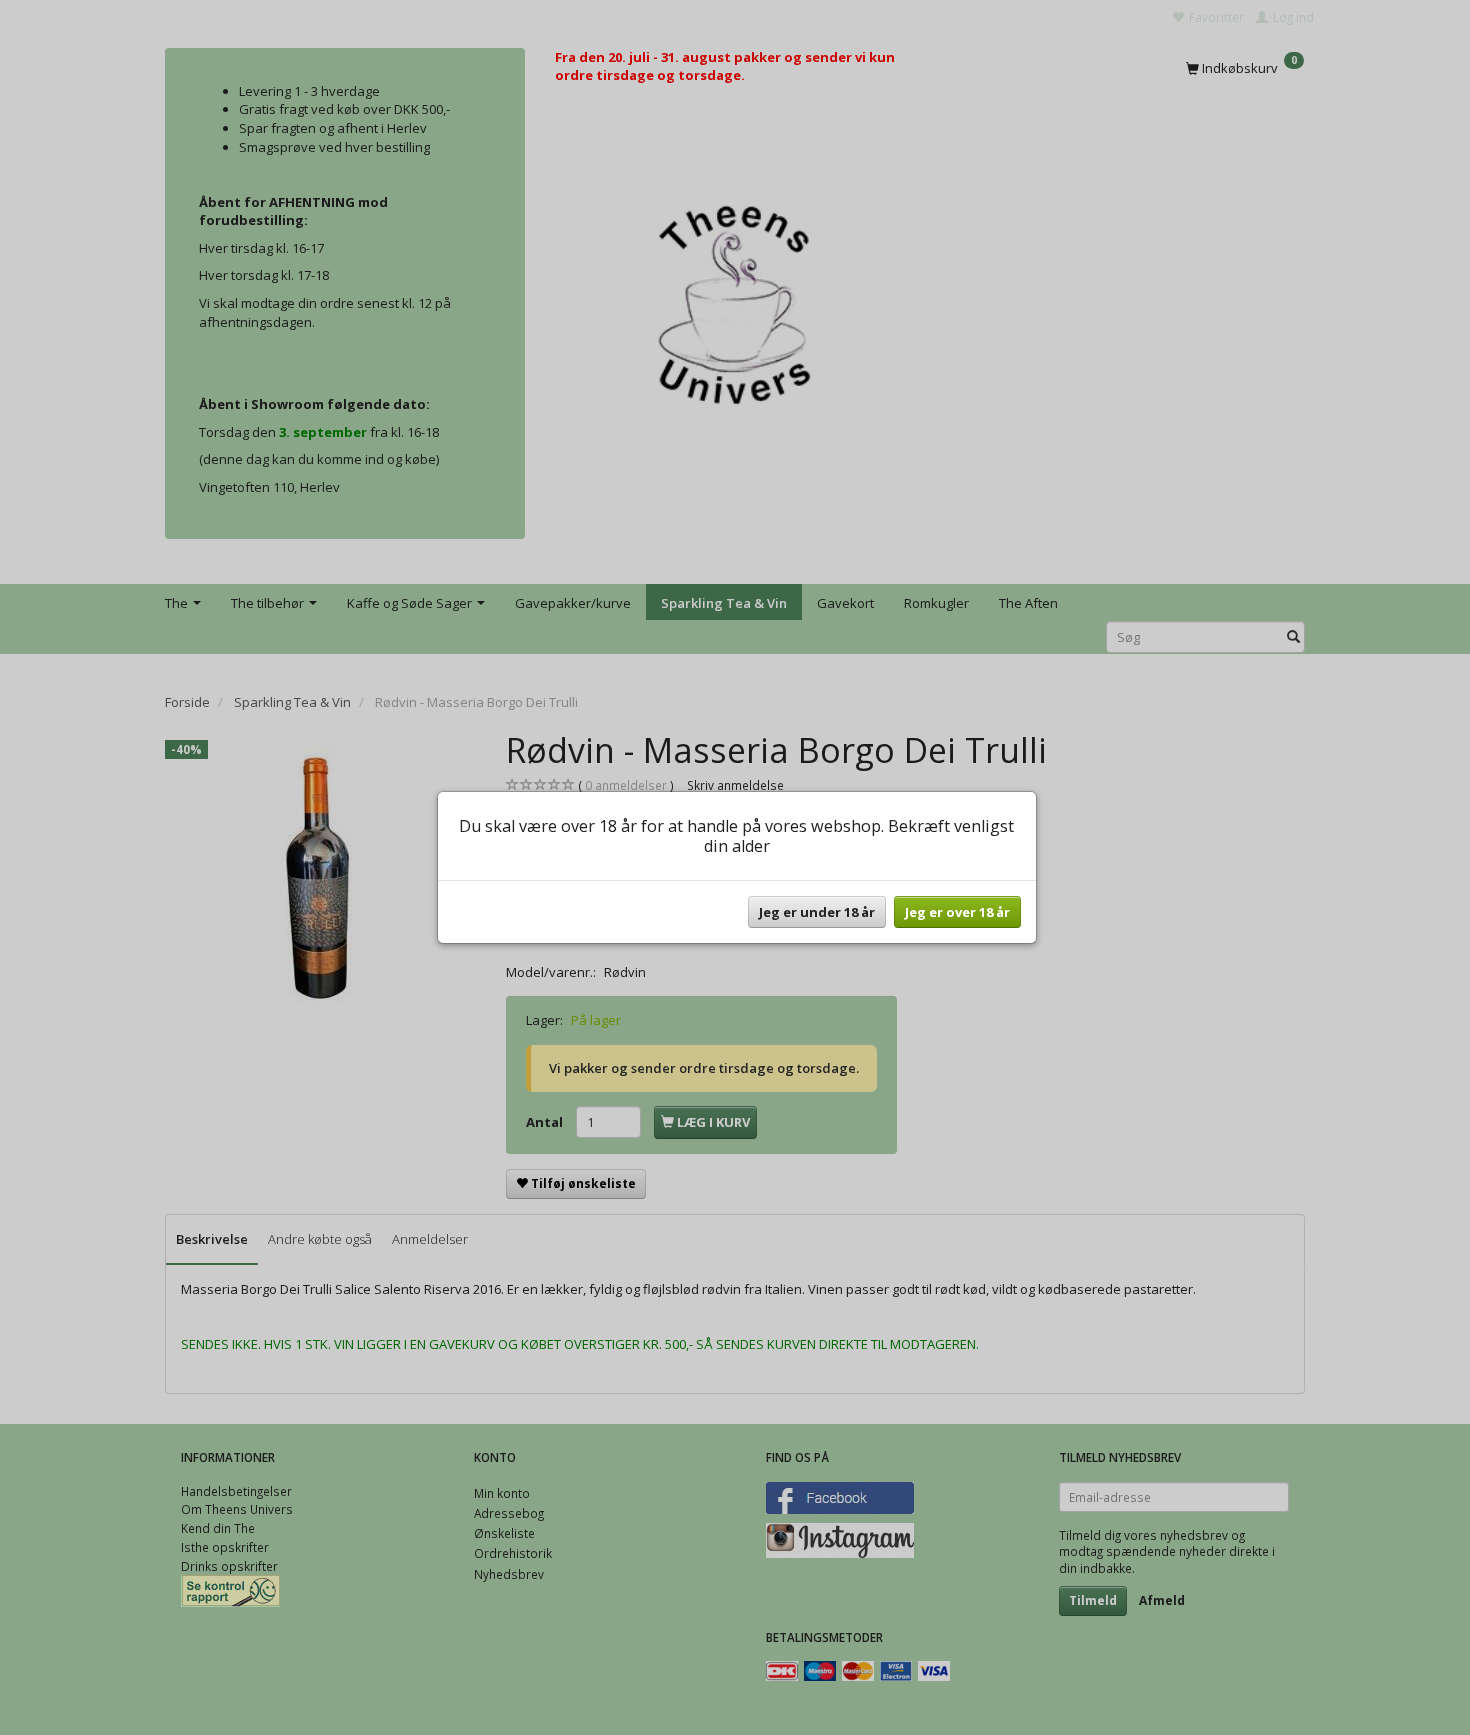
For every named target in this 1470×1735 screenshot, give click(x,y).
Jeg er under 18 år (817, 912)
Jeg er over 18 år (957, 912)
